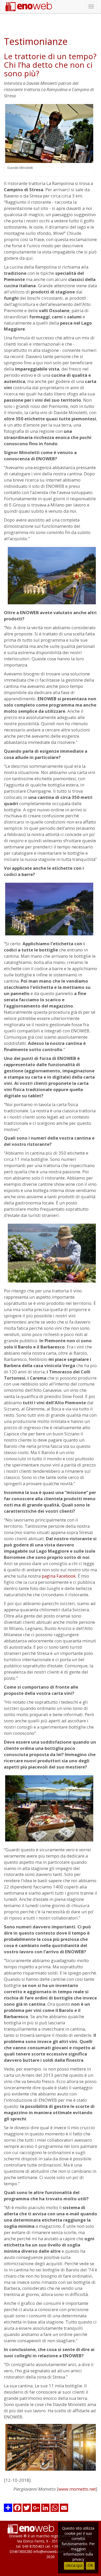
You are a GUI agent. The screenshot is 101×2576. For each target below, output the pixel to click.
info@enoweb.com (49, 2551)
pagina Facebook (59, 1576)
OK (90, 2565)
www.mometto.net (77, 2489)
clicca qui (74, 2565)
